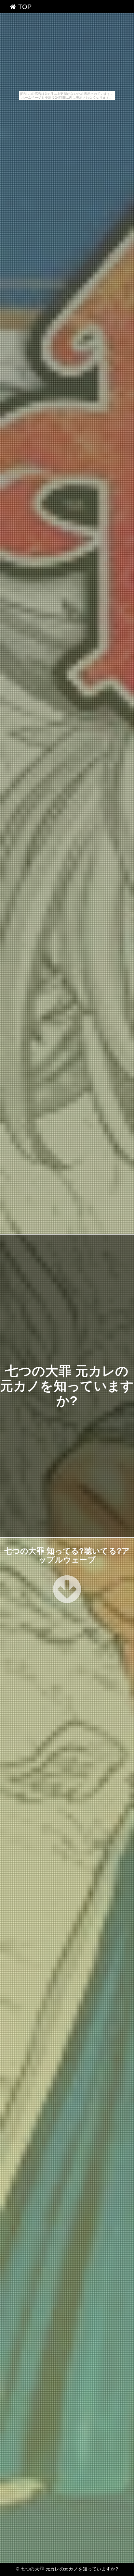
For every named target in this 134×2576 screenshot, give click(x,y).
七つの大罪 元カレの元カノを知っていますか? (67, 1386)
